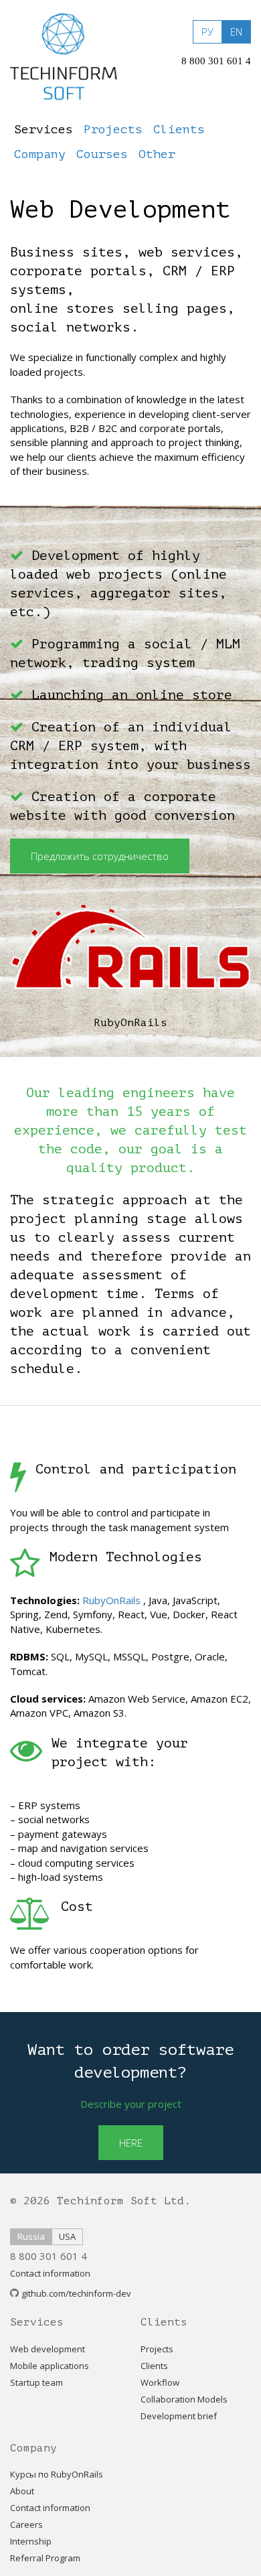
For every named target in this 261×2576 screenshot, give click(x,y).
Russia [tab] (31, 2236)
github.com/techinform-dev (76, 2293)
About (22, 2491)
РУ (207, 31)
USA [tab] (67, 2236)
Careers (26, 2524)
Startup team (36, 2382)
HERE (131, 2143)
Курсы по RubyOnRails (57, 2474)
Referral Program (45, 2558)
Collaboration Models (184, 2399)
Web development (48, 2349)
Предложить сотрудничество (100, 856)
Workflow (160, 2382)
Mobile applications (50, 2366)
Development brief (179, 2416)
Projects (157, 2349)
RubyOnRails (111, 1600)
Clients (154, 2366)
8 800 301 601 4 (216, 61)
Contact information (50, 2273)
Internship (31, 2541)
